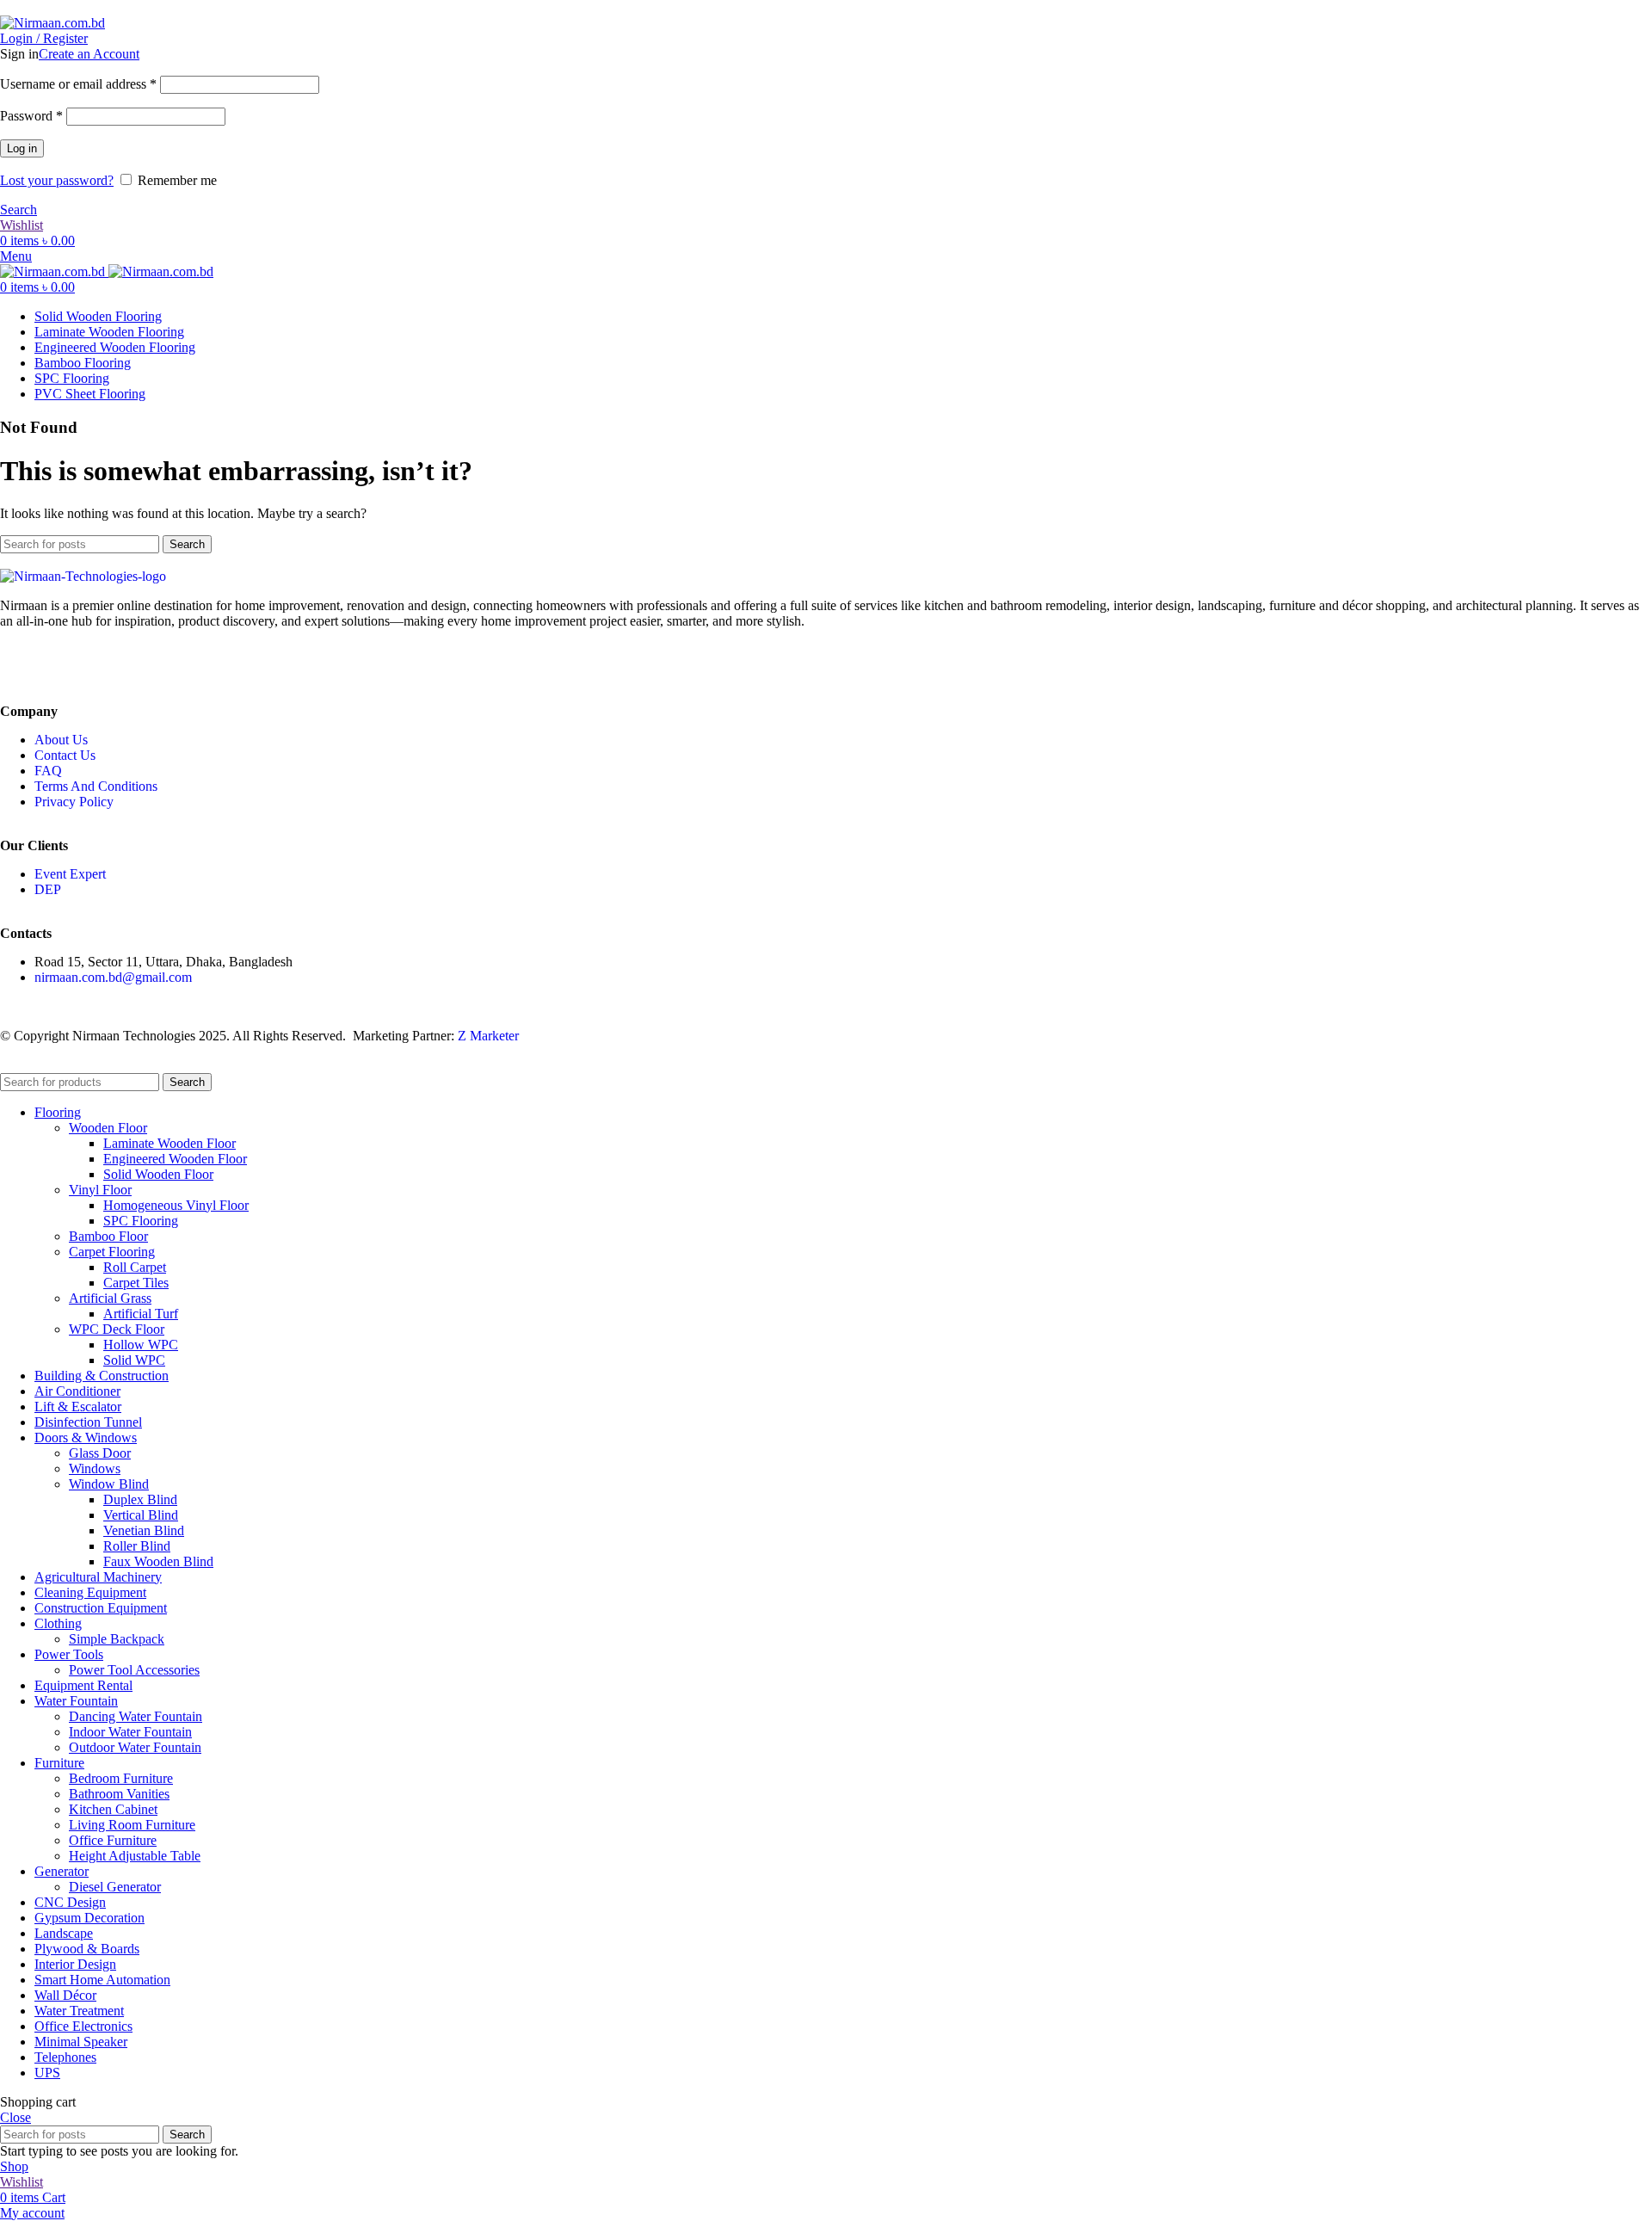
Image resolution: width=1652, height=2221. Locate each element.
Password (31, 116)
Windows (95, 1468)
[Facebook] (22, 664)
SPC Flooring (141, 1221)
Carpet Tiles (136, 1283)
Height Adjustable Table (135, 1856)
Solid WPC (134, 1360)
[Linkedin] (68, 664)
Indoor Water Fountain (130, 1732)
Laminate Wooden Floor (170, 1143)
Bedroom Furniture (121, 1778)
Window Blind (109, 1484)
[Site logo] (52, 23)
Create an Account (89, 54)
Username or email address (78, 84)
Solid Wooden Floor (158, 1174)
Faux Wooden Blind (158, 1561)
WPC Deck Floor (117, 1329)
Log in (22, 148)
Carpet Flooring (112, 1252)
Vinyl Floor (100, 1190)
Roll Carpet (135, 1267)
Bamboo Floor (108, 1236)
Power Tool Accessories (134, 1670)
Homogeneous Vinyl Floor (176, 1205)
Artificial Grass (110, 1298)
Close (15, 2117)
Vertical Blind (141, 1515)
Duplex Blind (140, 1499)
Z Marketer (488, 1036)
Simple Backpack (117, 1639)
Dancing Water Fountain (136, 1716)
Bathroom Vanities (119, 1794)
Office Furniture (113, 1840)
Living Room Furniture (132, 1825)
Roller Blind (137, 1546)
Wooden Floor (108, 1128)
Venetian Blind (144, 1530)
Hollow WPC (141, 1345)
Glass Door (100, 1453)
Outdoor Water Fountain (135, 1747)
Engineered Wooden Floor (175, 1159)
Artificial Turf (141, 1314)
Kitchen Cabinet (113, 1809)
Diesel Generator (115, 1887)
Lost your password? (57, 180)
